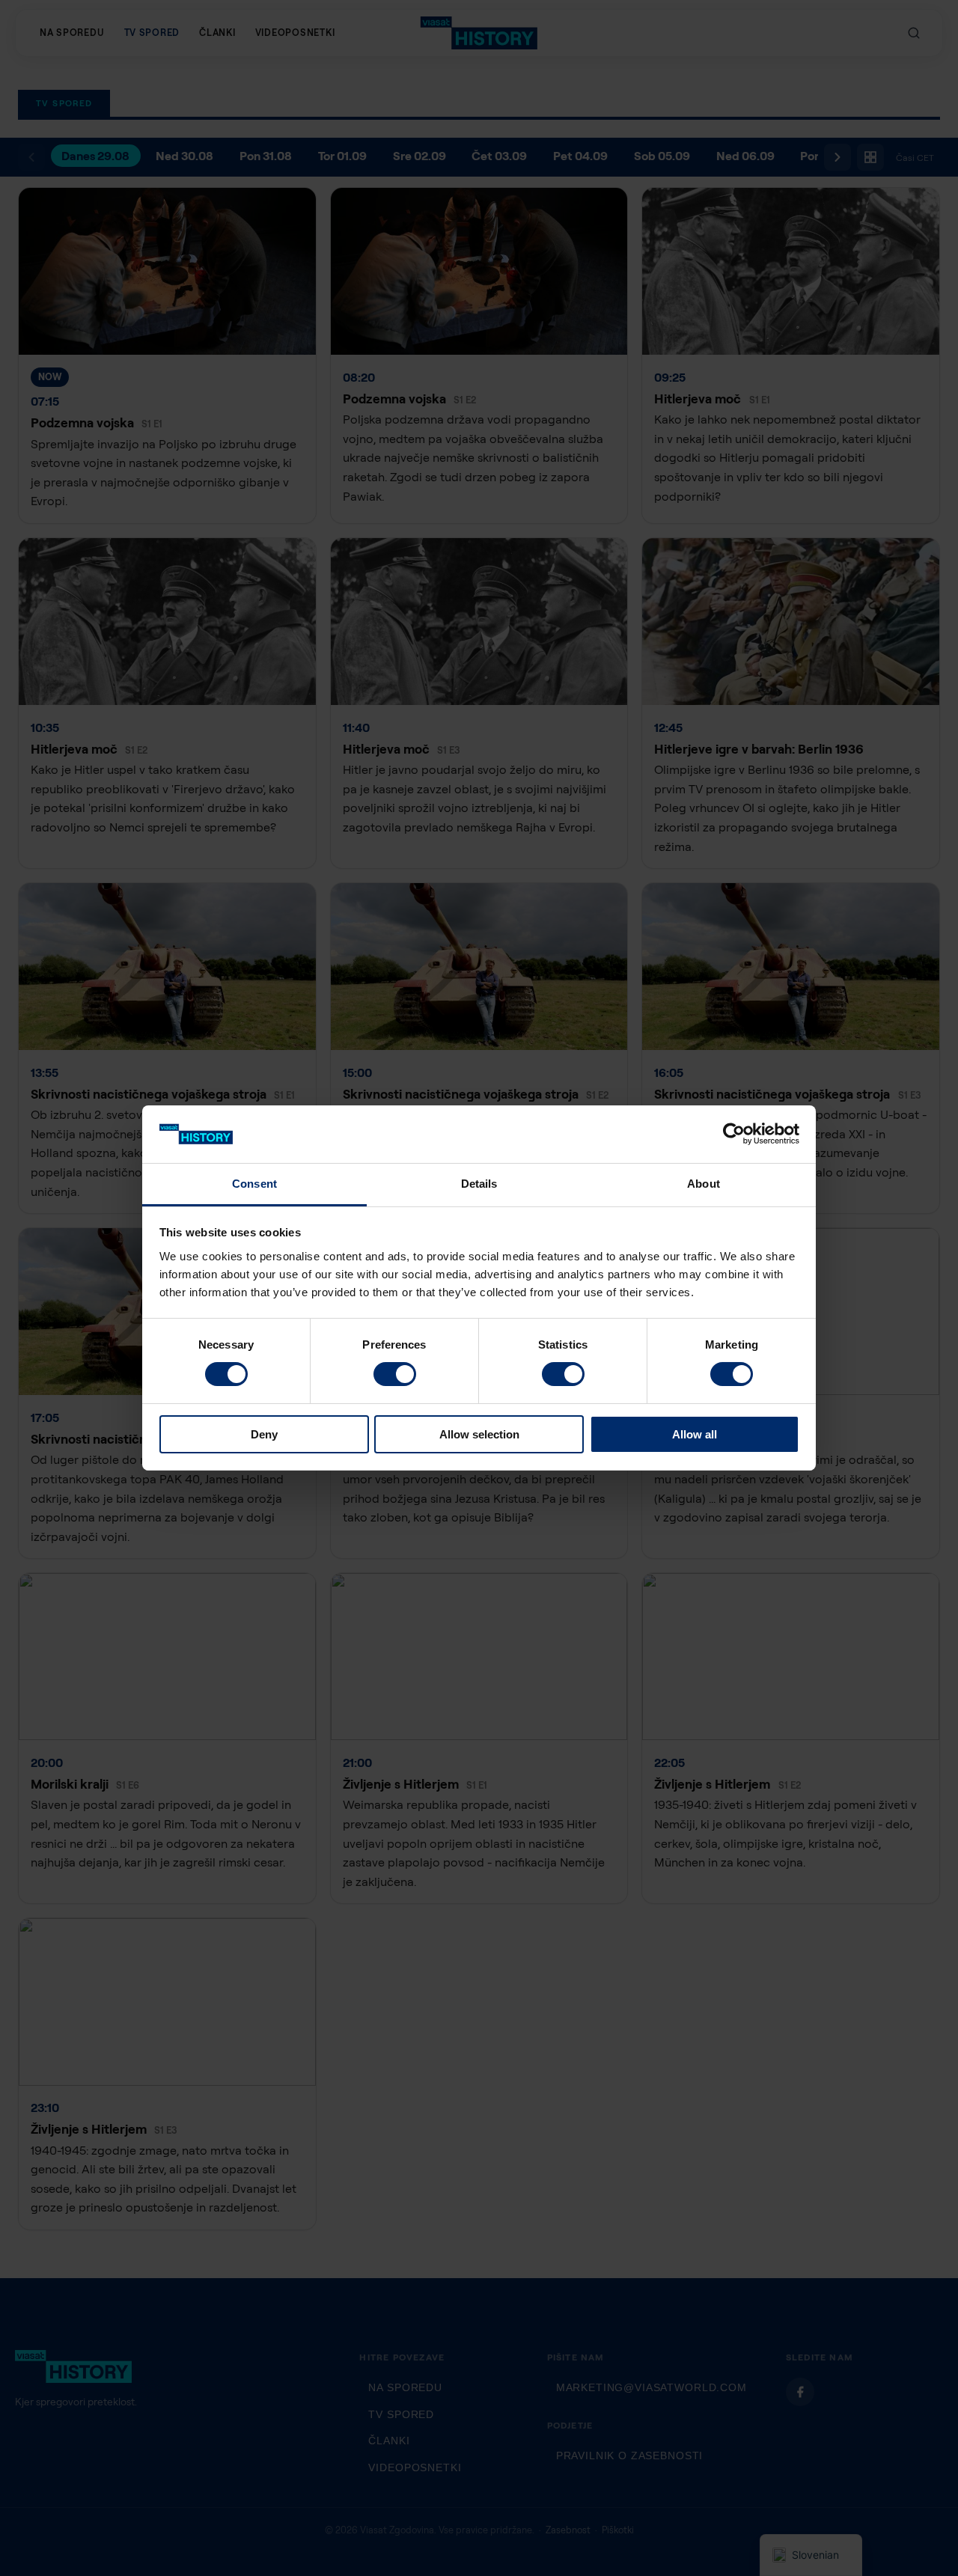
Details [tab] (479, 1184)
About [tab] (704, 1184)
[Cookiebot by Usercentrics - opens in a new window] (734, 1134)
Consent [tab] (254, 1184)
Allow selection (479, 1434)
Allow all (695, 1434)
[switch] (395, 1374)
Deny (264, 1434)
